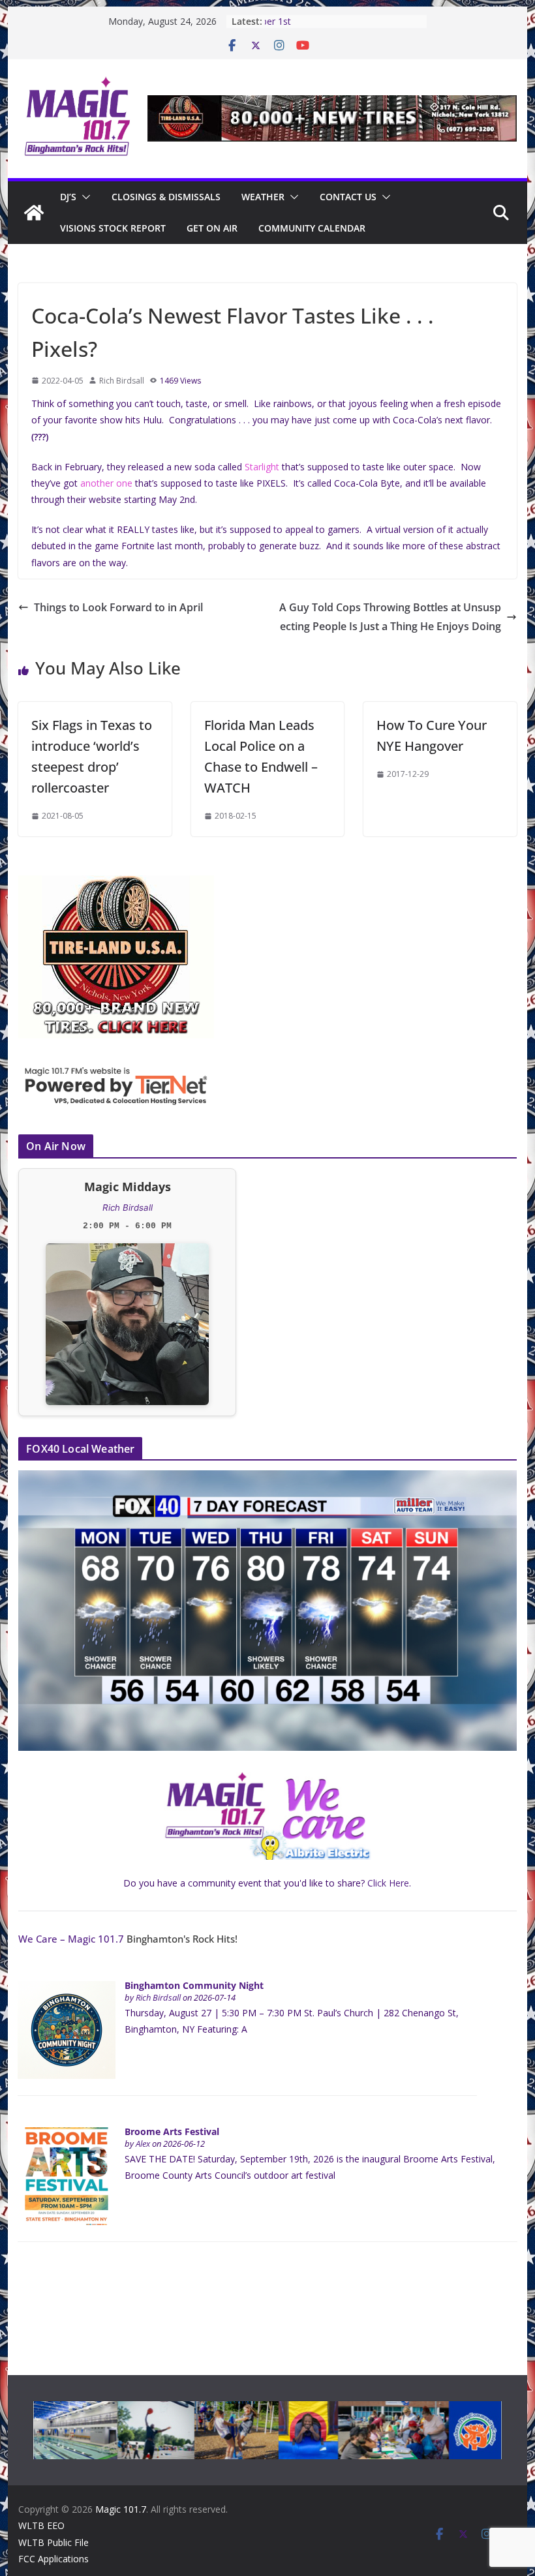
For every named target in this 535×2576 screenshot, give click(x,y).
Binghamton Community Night (194, 1985)
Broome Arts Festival (172, 2131)
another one (106, 483)
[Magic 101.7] (34, 213)
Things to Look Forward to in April (118, 607)
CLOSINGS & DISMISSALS (166, 197)
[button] (84, 197)
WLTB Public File (53, 2542)
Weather (263, 197)
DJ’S (68, 197)
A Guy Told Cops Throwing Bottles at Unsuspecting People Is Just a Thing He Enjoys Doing (390, 617)
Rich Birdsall (122, 381)
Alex (143, 2144)
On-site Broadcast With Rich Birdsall (332, 21)
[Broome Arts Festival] (67, 2134)
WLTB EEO (41, 2525)
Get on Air (212, 228)
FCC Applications (53, 2559)
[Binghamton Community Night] (67, 1988)
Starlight (262, 467)
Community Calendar (312, 228)
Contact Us (348, 197)
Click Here (388, 1883)
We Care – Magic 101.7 (71, 1939)
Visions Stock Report (113, 228)
